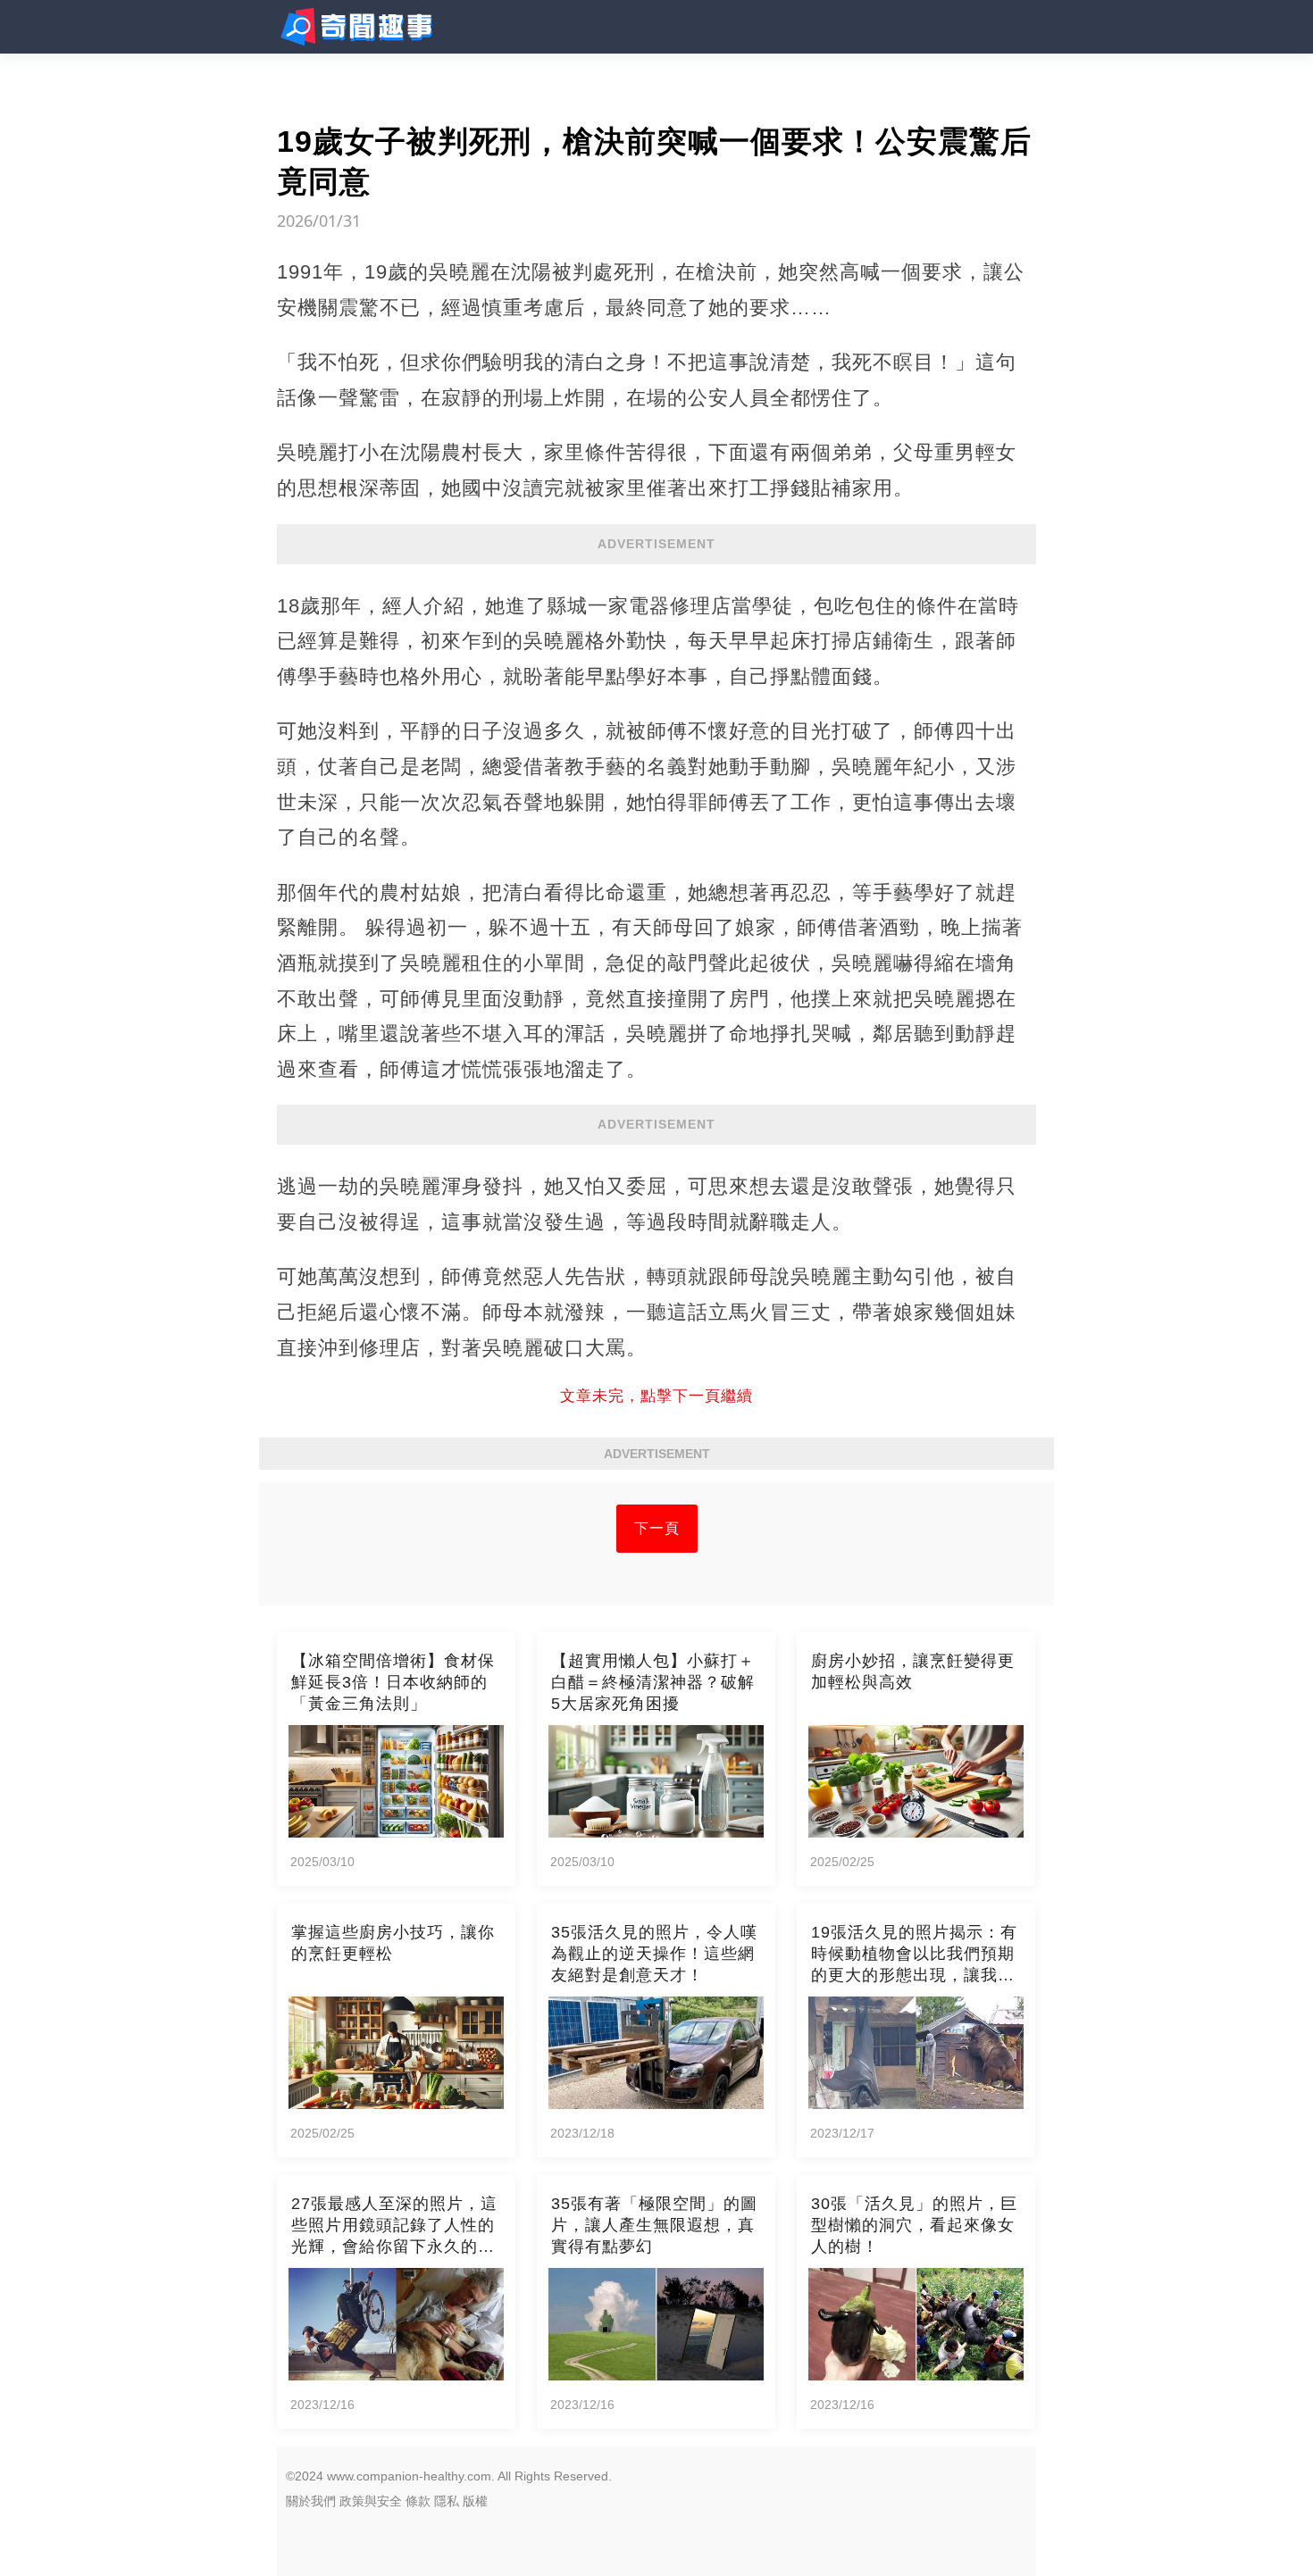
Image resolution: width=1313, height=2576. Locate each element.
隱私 (447, 2501)
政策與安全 (371, 2501)
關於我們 (311, 2501)
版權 (475, 2501)
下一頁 (657, 1528)
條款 (418, 2501)
